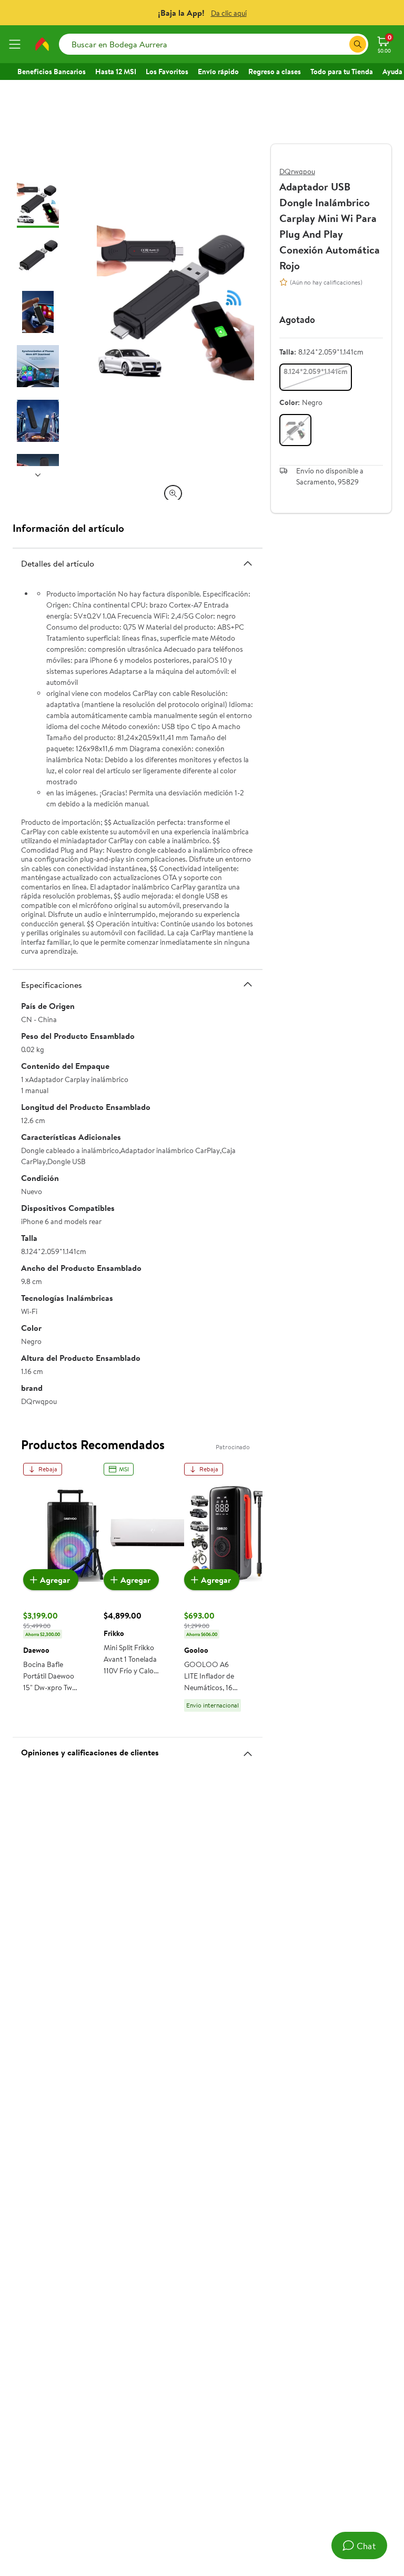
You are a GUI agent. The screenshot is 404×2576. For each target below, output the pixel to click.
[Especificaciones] (248, 984)
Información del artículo (68, 528)
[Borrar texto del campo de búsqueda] (341, 44)
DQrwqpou (297, 171)
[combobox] (214, 44)
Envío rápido (218, 72)
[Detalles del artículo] (248, 563)
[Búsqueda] (358, 44)
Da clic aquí (229, 13)
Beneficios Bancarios (52, 72)
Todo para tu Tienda (342, 72)
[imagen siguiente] (38, 474)
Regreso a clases (275, 72)
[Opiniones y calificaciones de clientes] (248, 1750)
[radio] (316, 377)
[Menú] (17, 44)
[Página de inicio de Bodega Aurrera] (42, 44)
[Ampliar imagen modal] (173, 493)
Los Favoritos (167, 72)
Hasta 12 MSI (116, 72)
